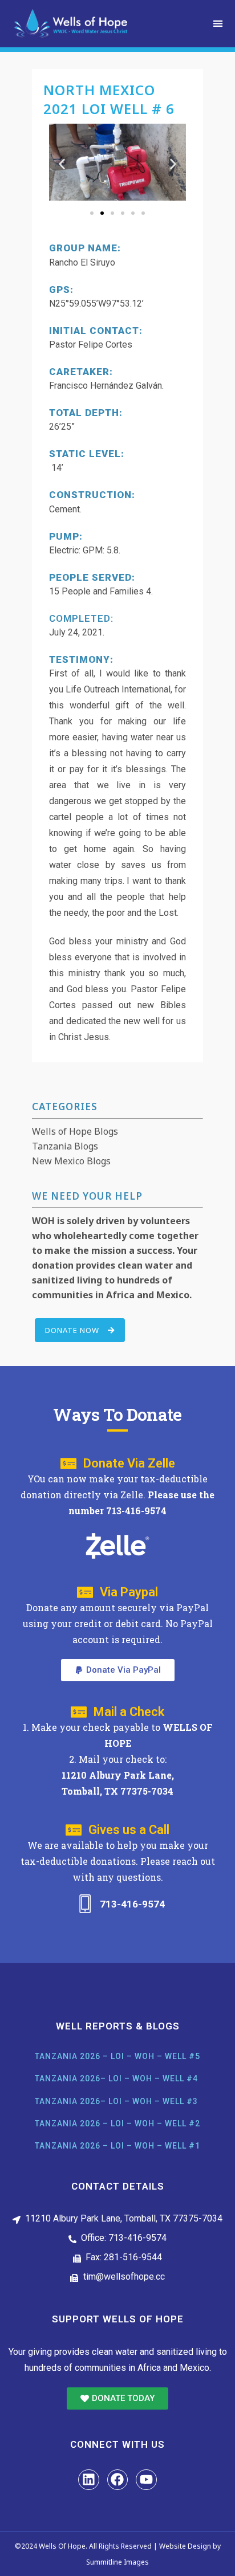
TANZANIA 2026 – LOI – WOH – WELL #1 (117, 2146)
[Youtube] (146, 2480)
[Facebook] (118, 2480)
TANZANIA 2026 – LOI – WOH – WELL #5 (117, 2056)
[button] (218, 24)
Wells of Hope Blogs (75, 1131)
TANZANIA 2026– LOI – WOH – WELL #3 (116, 2101)
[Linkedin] (89, 2480)
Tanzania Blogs (65, 1146)
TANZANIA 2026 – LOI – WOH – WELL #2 (117, 2123)
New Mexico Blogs (71, 1161)
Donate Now (72, 1330)
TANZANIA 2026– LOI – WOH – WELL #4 (116, 2078)
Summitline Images (117, 2562)
